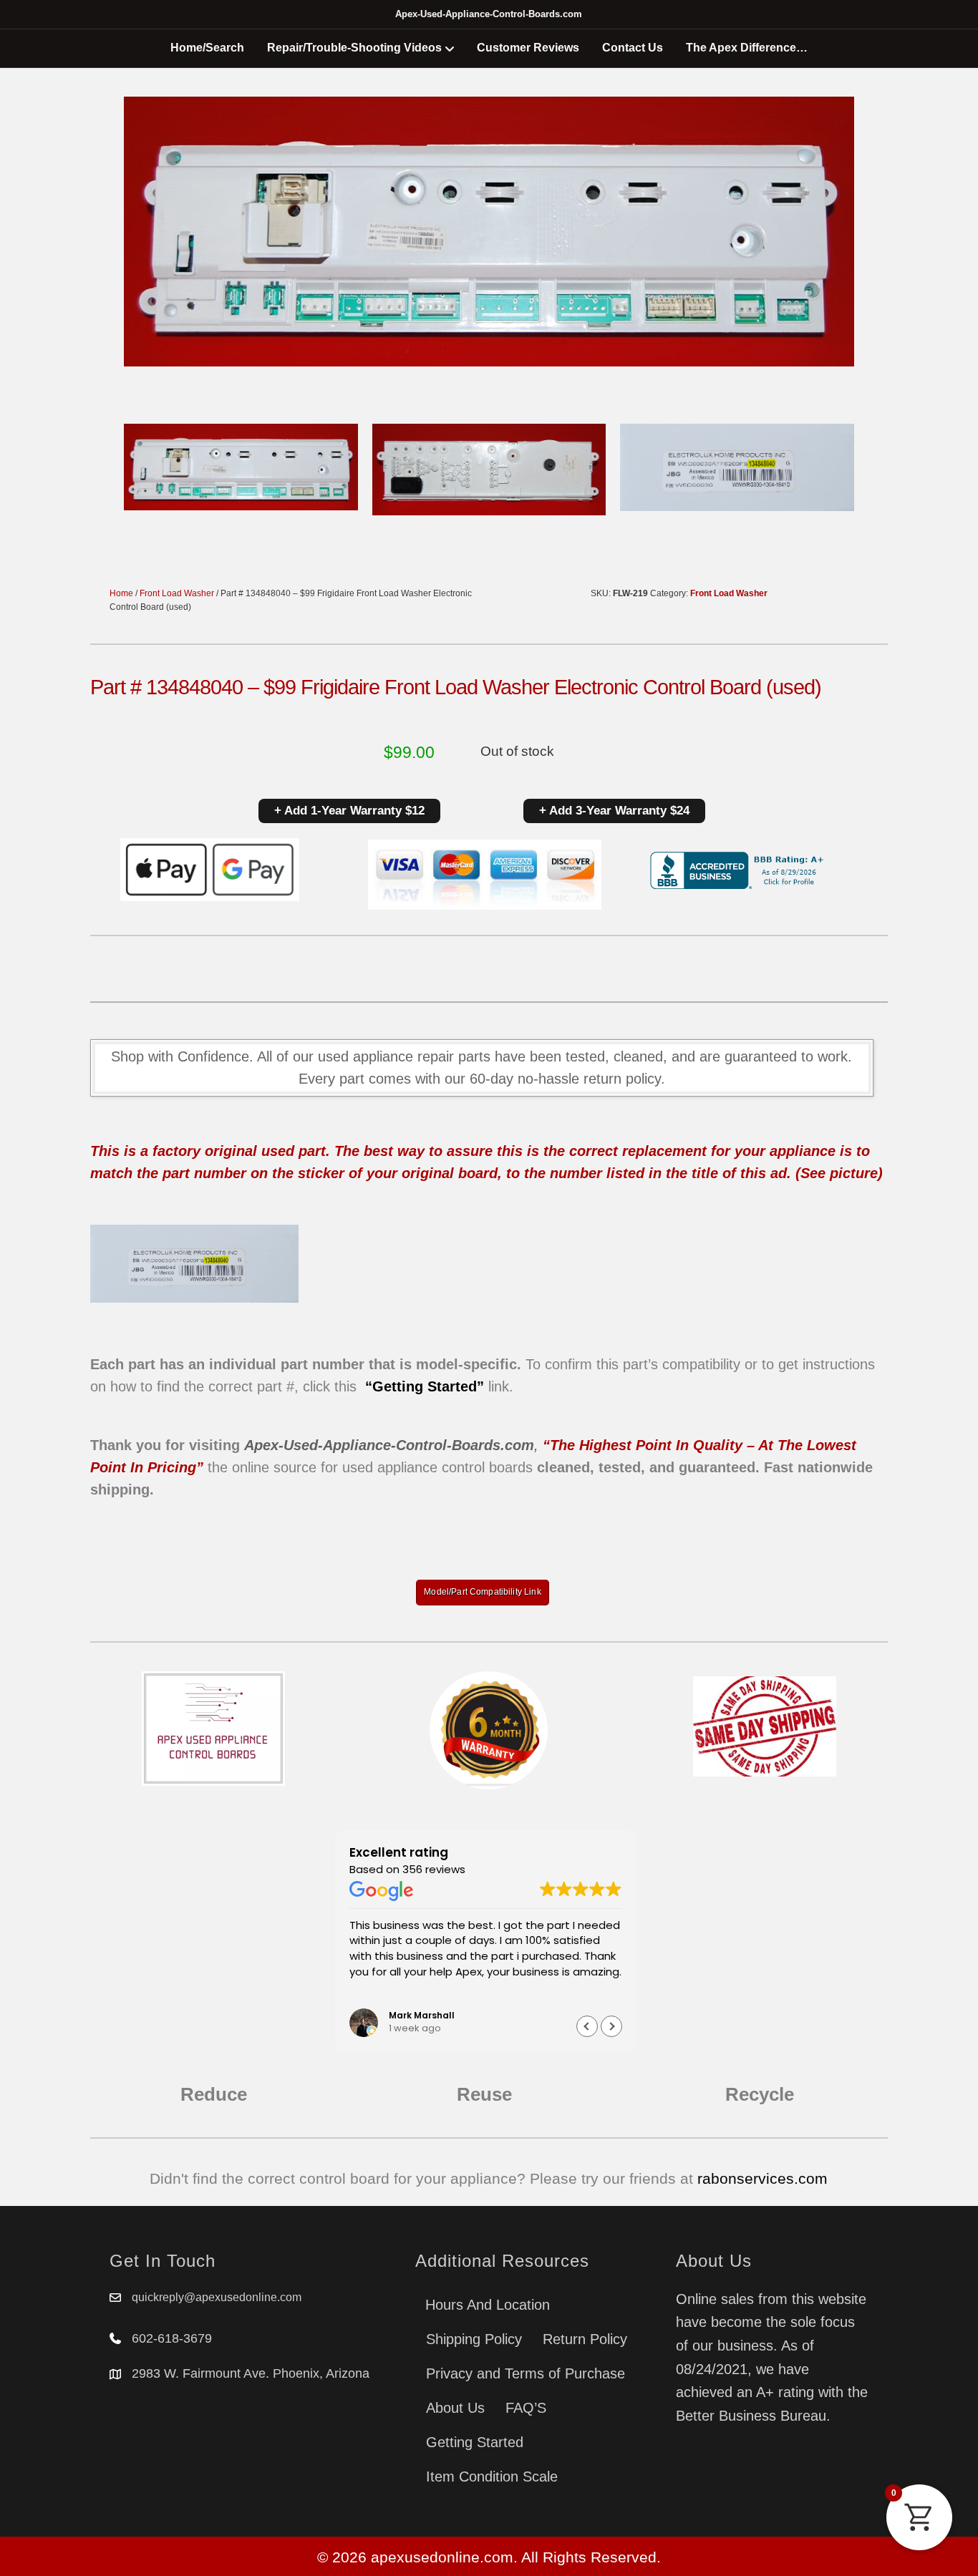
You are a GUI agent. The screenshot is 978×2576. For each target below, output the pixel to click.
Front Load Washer (177, 593)
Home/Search (207, 48)
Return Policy (585, 2339)
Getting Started (475, 2442)
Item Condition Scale (492, 2477)
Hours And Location (488, 2305)
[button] (611, 2026)
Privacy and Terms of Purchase (526, 2373)
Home (121, 593)
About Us (455, 2408)
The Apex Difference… (747, 48)
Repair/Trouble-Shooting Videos (354, 48)
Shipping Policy (474, 2339)
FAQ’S (526, 2408)
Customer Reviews (528, 48)
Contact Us (633, 48)
